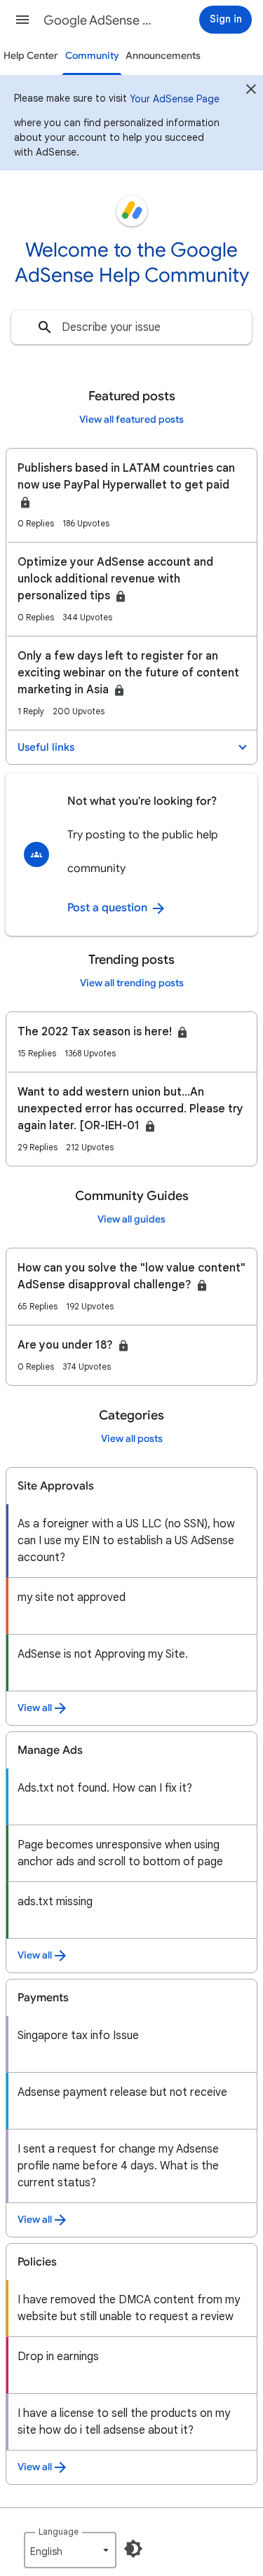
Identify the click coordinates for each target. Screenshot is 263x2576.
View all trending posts (132, 983)
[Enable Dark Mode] (133, 2549)
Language (59, 2531)
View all (35, 1708)
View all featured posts (131, 420)
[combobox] (131, 327)
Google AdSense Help (101, 20)
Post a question (109, 908)
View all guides (131, 1219)
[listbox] (70, 2550)
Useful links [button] (46, 747)
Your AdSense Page (175, 99)
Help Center (31, 56)
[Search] (45, 327)
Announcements (163, 56)
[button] (22, 20)
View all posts (132, 1439)
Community (92, 56)
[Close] (251, 91)
